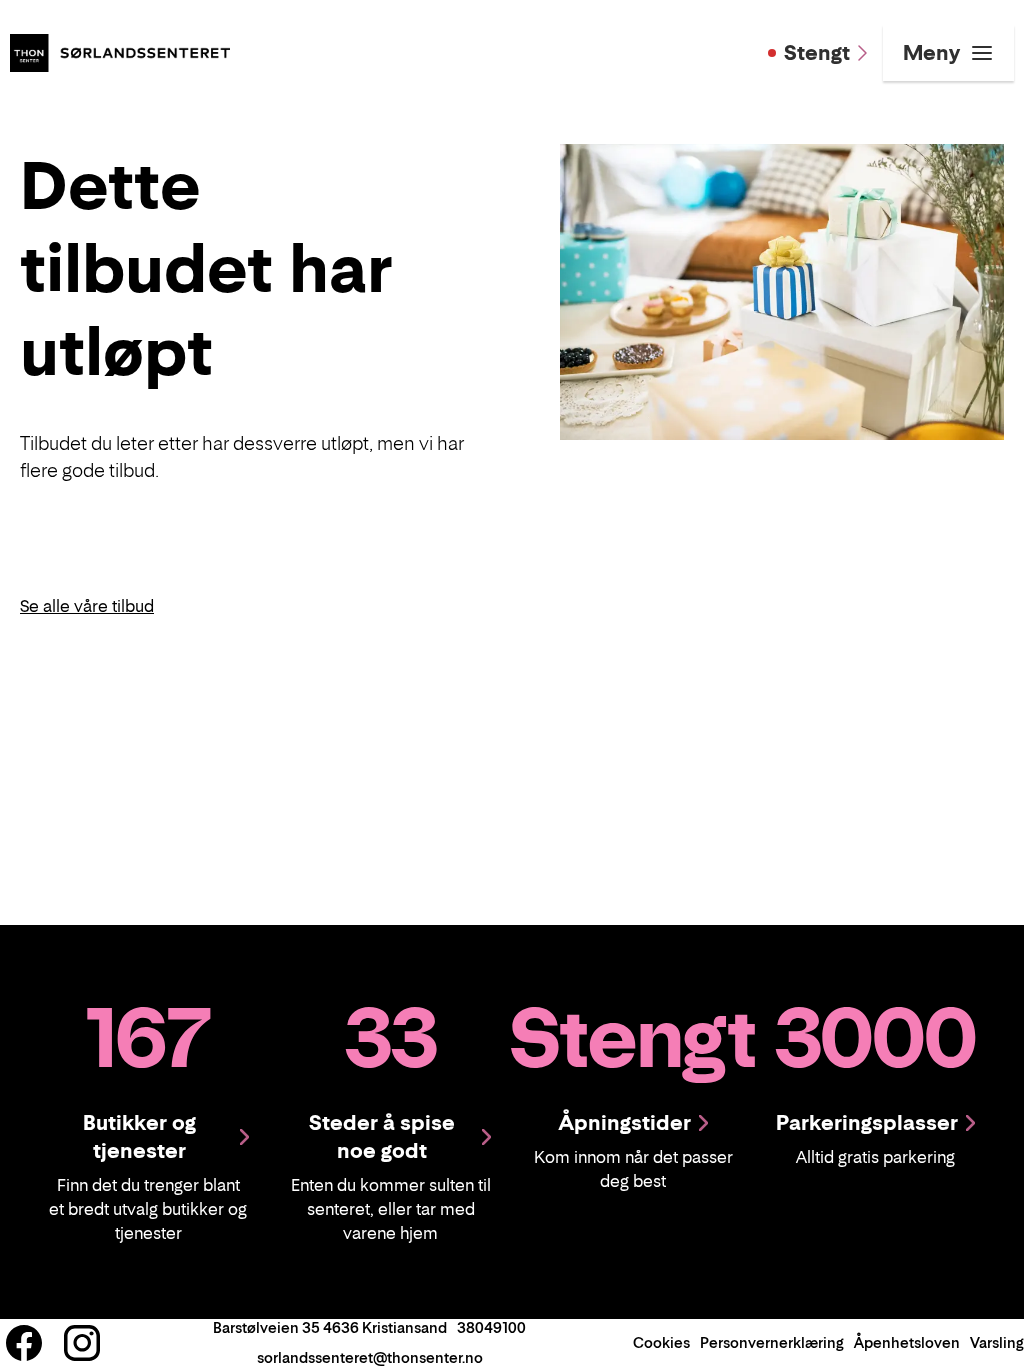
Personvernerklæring (772, 1342)
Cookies (661, 1342)
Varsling (997, 1342)
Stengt (817, 53)
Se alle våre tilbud (87, 606)
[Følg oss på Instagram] (82, 1343)
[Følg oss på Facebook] (24, 1343)
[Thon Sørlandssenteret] (120, 51)
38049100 (491, 1327)
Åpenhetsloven (907, 1342)
